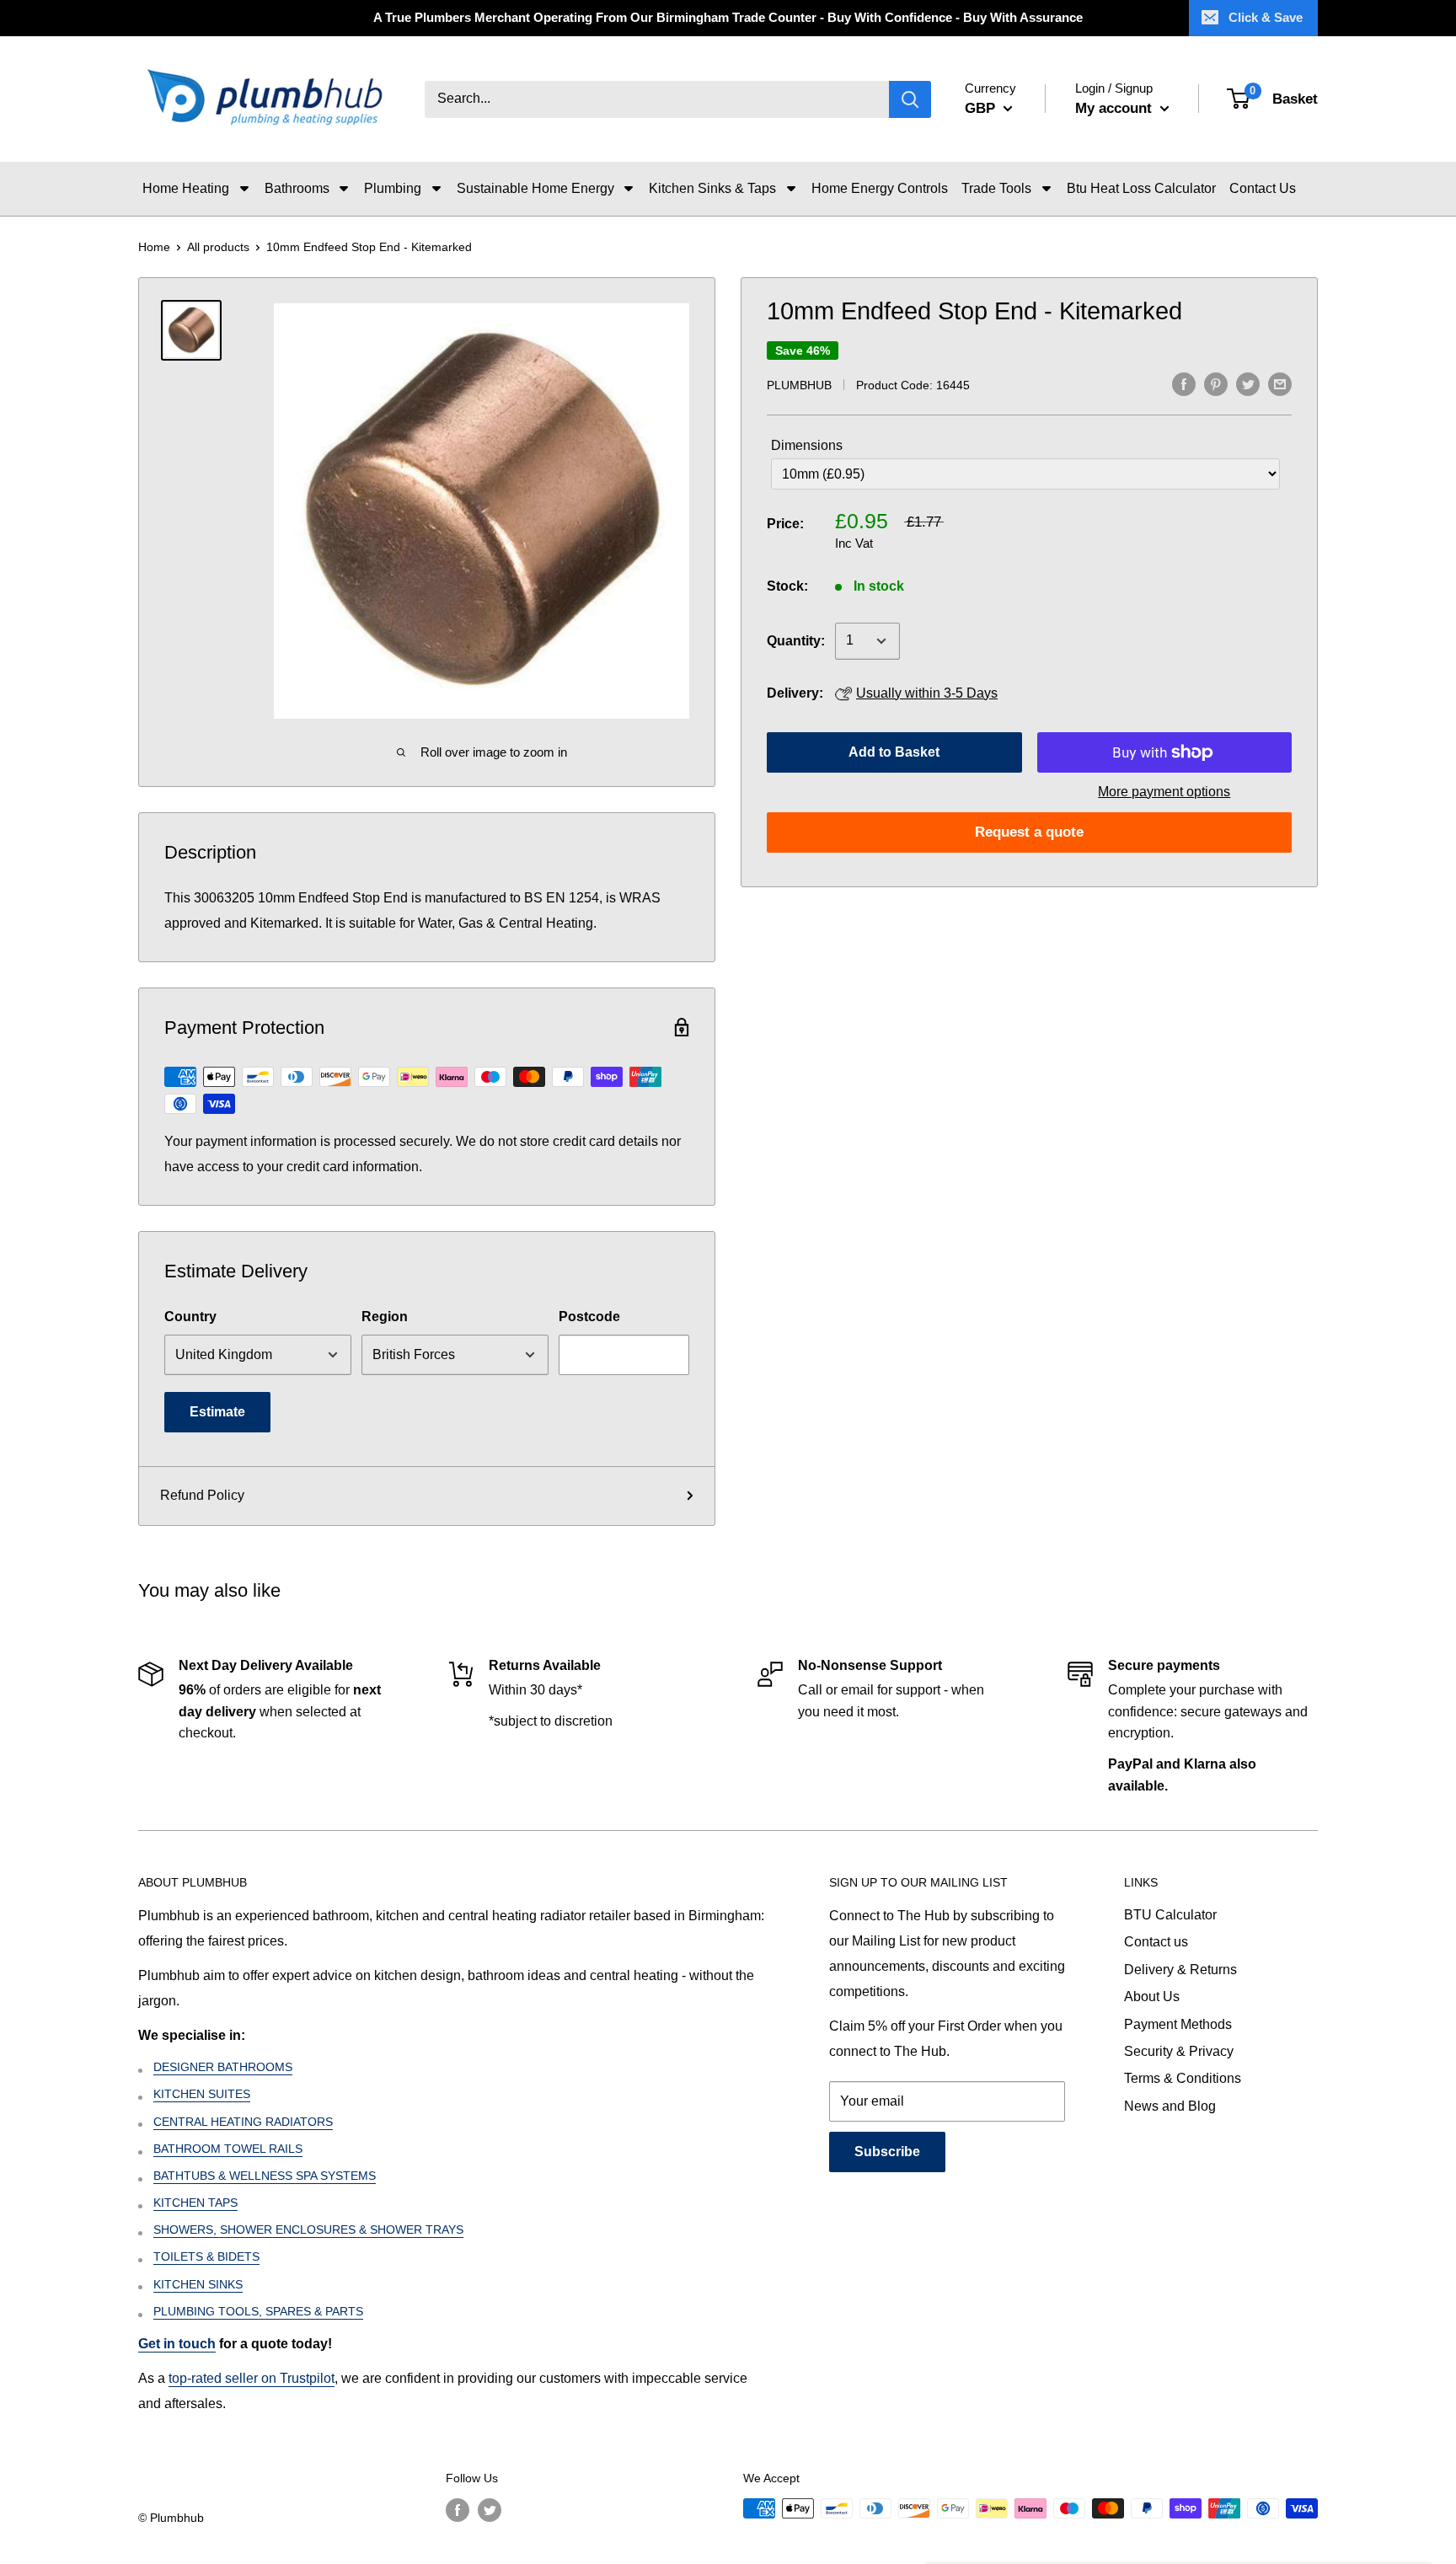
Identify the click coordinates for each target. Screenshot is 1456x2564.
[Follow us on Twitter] (490, 2510)
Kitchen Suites (202, 2094)
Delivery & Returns (1180, 1970)
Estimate (217, 1412)
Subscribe (887, 2152)
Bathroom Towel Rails (228, 2149)
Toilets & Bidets (206, 2256)
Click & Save (1266, 17)
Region (385, 1317)
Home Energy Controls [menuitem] (880, 188)
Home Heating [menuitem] (186, 188)
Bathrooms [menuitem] (297, 188)
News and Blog (1170, 2106)
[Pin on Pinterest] (1216, 383)
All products (218, 247)
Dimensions (807, 445)
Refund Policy (202, 1495)
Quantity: (796, 641)
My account (1116, 108)
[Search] (910, 99)
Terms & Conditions (1183, 2078)
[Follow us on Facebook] (458, 2510)
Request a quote (1029, 832)
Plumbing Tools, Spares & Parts (258, 2311)
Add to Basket (894, 752)
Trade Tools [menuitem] (996, 188)
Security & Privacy (1179, 2051)
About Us (1152, 1997)
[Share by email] (1280, 383)
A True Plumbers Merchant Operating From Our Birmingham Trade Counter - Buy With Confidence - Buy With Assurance (728, 17)
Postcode (589, 1317)
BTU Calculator (1170, 1915)
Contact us (1156, 1942)
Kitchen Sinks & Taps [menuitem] (712, 188)
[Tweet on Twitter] (1248, 383)
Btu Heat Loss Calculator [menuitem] (1141, 188)
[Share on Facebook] (1184, 383)
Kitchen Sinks (198, 2284)
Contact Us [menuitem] (1263, 188)
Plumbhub (799, 385)
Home (154, 247)
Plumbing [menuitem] (393, 188)
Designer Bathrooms (223, 2067)
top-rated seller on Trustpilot (252, 2378)
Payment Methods (1178, 2024)
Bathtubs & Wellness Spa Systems (265, 2176)
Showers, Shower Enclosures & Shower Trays (308, 2229)
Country (190, 1317)
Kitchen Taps (195, 2203)
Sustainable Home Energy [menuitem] (535, 188)
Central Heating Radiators (243, 2122)
